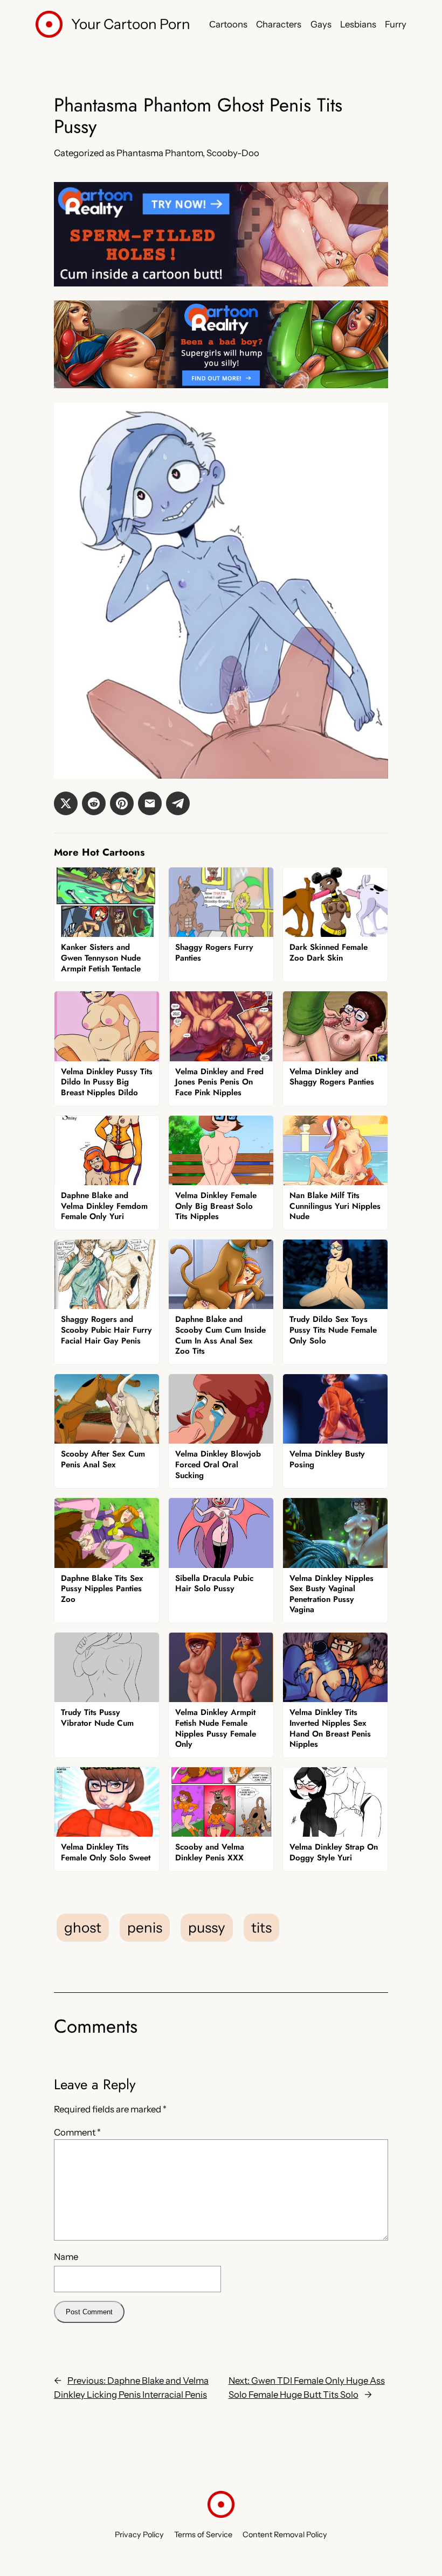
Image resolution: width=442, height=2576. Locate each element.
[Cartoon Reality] (221, 283)
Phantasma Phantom (160, 153)
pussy (207, 1928)
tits (261, 1928)
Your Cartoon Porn (131, 24)
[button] (66, 803)
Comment (77, 2132)
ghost (83, 1928)
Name (66, 2257)
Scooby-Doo (233, 153)
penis (145, 1928)
